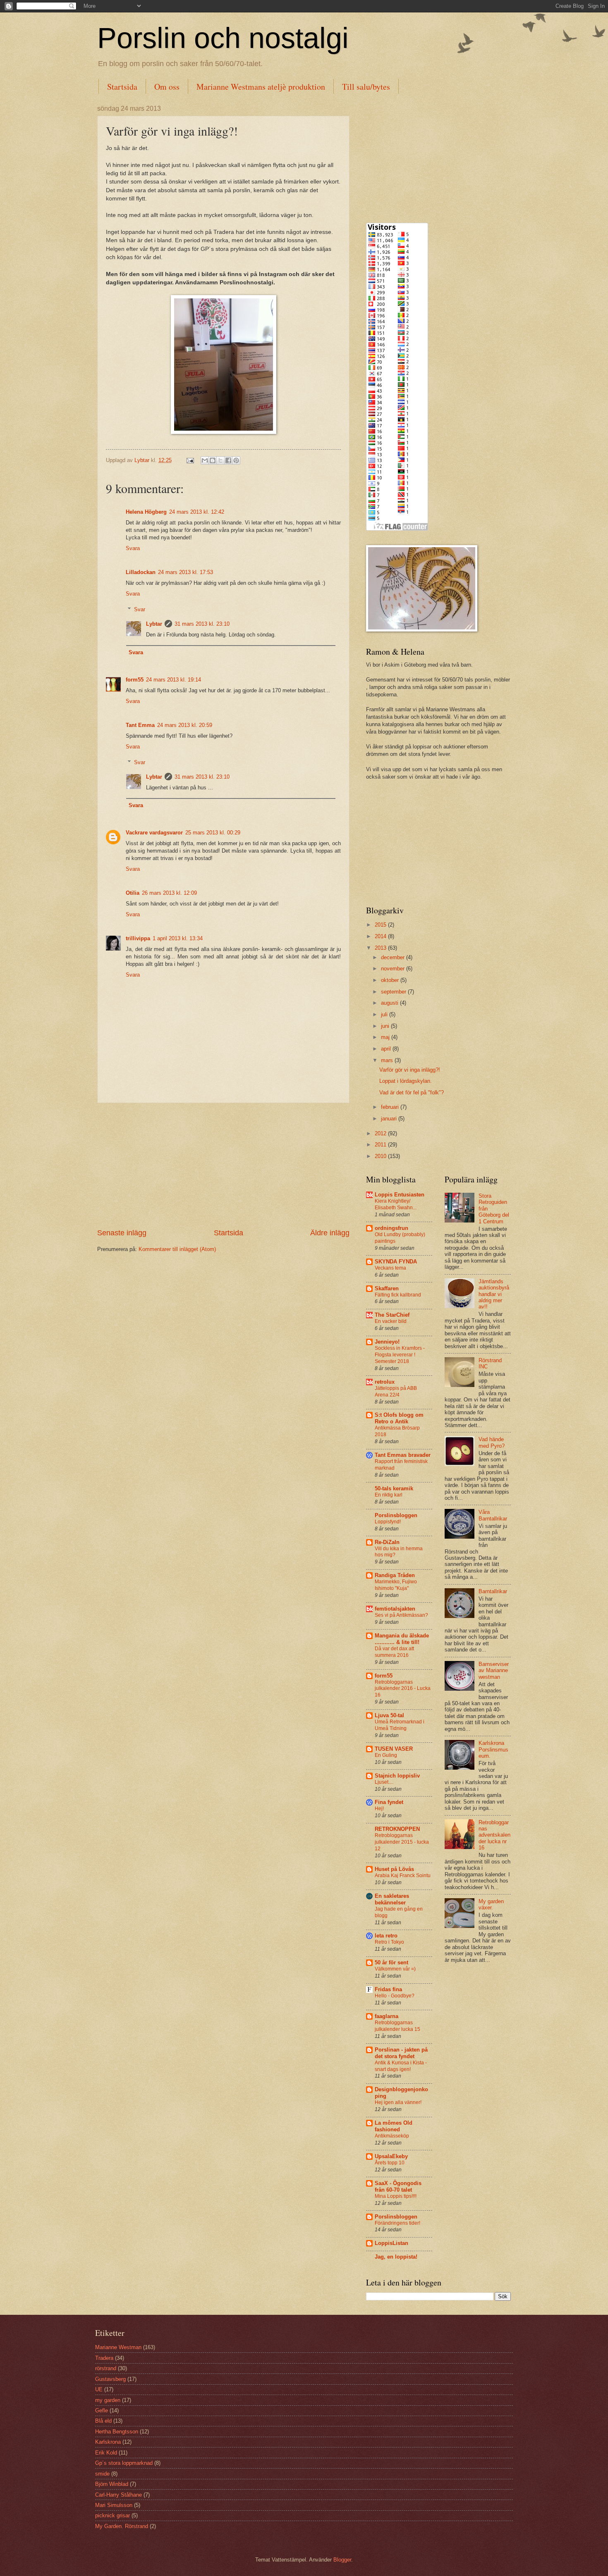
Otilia (133, 893)
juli (385, 1014)
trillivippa (138, 938)
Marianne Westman (118, 2347)
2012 (381, 1133)
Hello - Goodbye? (395, 1996)
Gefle (102, 2410)
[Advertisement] (223, 1165)
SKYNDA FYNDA (396, 1262)
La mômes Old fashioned (394, 2126)
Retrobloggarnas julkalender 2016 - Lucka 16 (403, 1689)
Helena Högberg (146, 512)
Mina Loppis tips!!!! (396, 2196)
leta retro (386, 1936)
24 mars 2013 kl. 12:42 (197, 512)
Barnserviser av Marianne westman (494, 1670)
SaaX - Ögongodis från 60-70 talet (398, 2186)
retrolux (385, 1382)
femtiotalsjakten (395, 1609)
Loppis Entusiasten (400, 1195)
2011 (381, 1145)
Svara (133, 548)
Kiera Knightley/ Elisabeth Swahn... (396, 1204)
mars (388, 1060)
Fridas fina (388, 1989)
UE (99, 2389)
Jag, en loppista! (396, 2257)
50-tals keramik (394, 1488)
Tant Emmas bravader (403, 1455)
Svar (140, 609)
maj (386, 1037)
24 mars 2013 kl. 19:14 (174, 680)
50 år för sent (391, 1962)
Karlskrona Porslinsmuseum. (493, 1749)
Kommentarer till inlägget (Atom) (177, 1249)
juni (386, 1026)
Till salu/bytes (366, 87)
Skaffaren (387, 1288)
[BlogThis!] (213, 460)
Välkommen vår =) (395, 1969)
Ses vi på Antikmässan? (401, 1615)
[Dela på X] (220, 460)
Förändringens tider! (397, 2223)
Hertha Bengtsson (117, 2432)
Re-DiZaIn (387, 1542)
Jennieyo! (387, 1342)
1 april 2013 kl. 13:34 (178, 938)
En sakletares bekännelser (392, 1899)
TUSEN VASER (394, 1749)
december (394, 957)
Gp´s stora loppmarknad (124, 2463)
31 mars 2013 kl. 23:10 (202, 624)
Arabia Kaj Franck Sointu (403, 1875)
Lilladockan (141, 572)
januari (390, 1119)
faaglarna (387, 2016)
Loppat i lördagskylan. (406, 1081)
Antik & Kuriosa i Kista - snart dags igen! (401, 2066)
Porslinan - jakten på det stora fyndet (401, 2053)
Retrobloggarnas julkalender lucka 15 (397, 2026)
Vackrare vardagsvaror (154, 833)
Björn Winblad (112, 2484)
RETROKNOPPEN (397, 1829)
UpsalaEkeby (391, 2156)
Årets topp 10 (390, 2163)
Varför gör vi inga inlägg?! (410, 1070)
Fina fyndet (389, 1802)
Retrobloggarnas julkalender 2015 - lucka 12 (402, 1842)
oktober (391, 980)
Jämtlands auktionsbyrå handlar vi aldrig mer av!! (494, 1294)
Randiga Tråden (395, 1575)
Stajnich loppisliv (397, 1776)
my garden (108, 2400)
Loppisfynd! (388, 1522)
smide (102, 2474)
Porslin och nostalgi (223, 38)
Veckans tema (390, 1268)
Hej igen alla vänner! (398, 2102)
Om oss (167, 87)
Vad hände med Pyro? (492, 1442)
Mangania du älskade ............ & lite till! (402, 1639)
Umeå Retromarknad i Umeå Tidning (400, 1725)
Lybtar (154, 624)
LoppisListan (391, 2243)
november (394, 969)
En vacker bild (391, 1321)
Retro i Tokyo (389, 1942)
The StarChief (392, 1315)
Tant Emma (140, 725)
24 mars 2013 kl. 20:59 (185, 725)
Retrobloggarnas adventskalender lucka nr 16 (494, 1835)
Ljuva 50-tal (389, 1715)
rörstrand (106, 2368)
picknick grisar (113, 2515)
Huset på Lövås (394, 1869)
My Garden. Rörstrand (122, 2526)
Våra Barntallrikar (493, 1515)
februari (391, 1107)
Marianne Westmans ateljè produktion (261, 87)
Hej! (379, 1809)
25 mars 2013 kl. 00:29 (213, 833)
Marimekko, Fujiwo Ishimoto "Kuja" (396, 1585)
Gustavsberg (110, 2379)
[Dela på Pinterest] (236, 460)
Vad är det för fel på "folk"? (412, 1093)
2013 (381, 948)
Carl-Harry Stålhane (118, 2495)
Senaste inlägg (122, 1233)
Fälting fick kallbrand (398, 1295)
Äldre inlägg (330, 1233)
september (394, 992)
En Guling (386, 1755)
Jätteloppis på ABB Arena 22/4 (396, 1392)
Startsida (122, 87)
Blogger (342, 2560)
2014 (381, 936)
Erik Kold (106, 2453)
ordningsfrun (391, 1228)
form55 (135, 680)
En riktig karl (389, 1495)
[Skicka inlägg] (190, 460)
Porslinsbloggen (396, 1515)
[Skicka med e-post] (205, 460)
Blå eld (103, 2421)
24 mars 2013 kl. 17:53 (186, 572)
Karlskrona (108, 2442)
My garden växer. (491, 1904)
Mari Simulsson (114, 2505)
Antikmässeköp (392, 2136)
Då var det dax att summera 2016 (394, 1652)
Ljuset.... (384, 1782)
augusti (390, 1003)
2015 (381, 925)
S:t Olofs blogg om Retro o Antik (399, 1418)
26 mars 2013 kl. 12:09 (169, 893)
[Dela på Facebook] (228, 460)
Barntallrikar (493, 1591)
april (387, 1049)
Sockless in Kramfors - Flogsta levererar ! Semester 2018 (400, 1355)
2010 (381, 1156)
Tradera (104, 2358)
